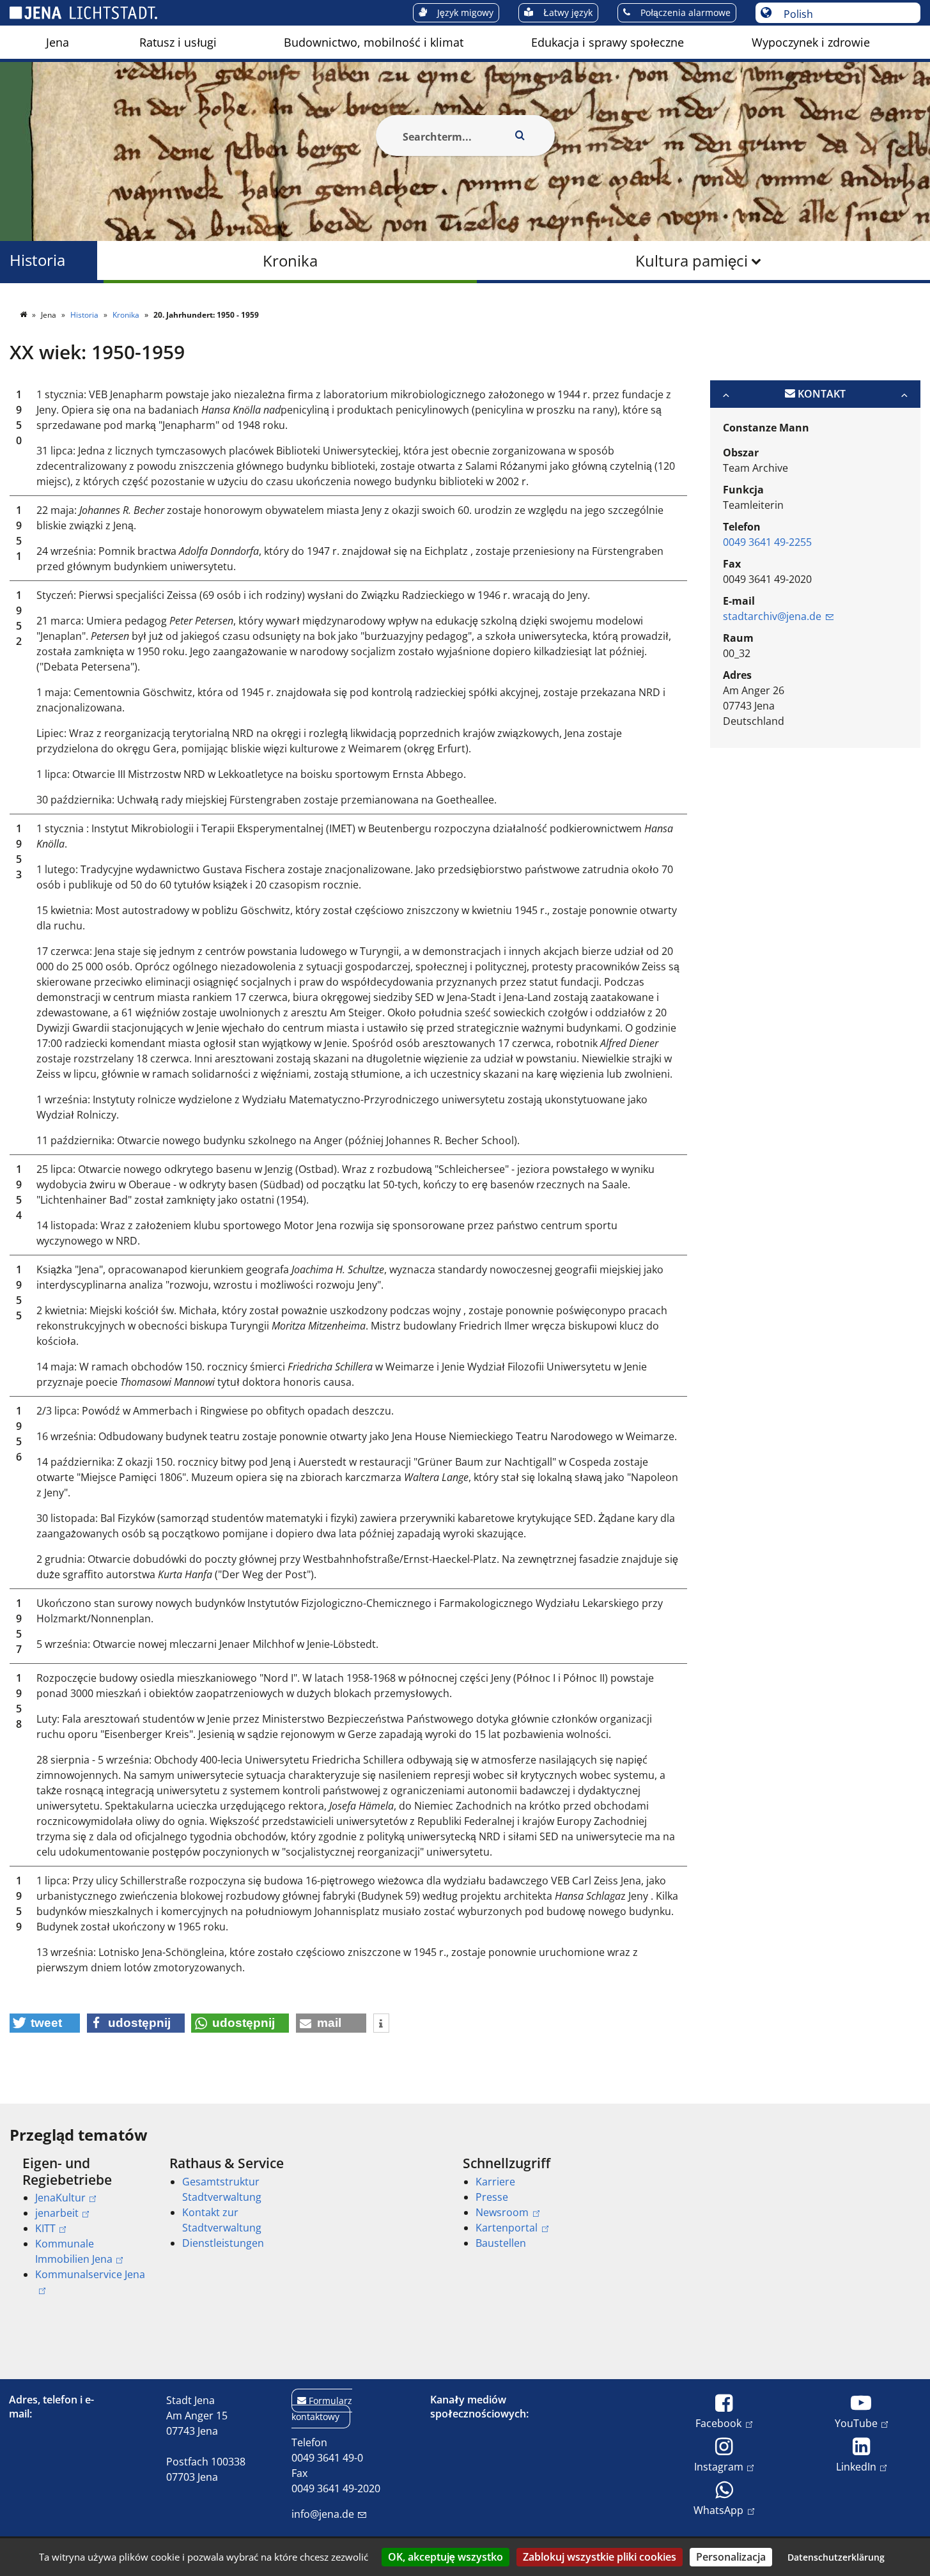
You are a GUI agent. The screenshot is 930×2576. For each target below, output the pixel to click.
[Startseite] (24, 315)
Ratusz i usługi (178, 42)
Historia (37, 260)
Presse (492, 2197)
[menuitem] (58, 42)
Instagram (719, 2466)
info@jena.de (323, 2514)
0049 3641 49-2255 (767, 542)
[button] (45, 2023)
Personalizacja (731, 2557)
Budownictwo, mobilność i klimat (374, 42)
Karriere (495, 2182)
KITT (45, 2228)
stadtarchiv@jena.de (772, 616)
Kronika (290, 260)
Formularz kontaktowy (322, 2409)
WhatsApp (718, 2510)
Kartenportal (507, 2228)
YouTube (856, 2423)
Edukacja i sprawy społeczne (608, 42)
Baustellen (501, 2243)
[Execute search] (520, 136)
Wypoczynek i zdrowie (811, 42)
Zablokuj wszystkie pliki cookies (600, 2557)
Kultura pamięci (692, 260)
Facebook (718, 2423)
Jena (58, 42)
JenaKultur (60, 2198)
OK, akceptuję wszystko (446, 2557)
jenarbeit (57, 2213)
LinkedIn (856, 2466)
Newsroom (502, 2212)
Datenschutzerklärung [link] (836, 2557)
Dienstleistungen (223, 2243)
